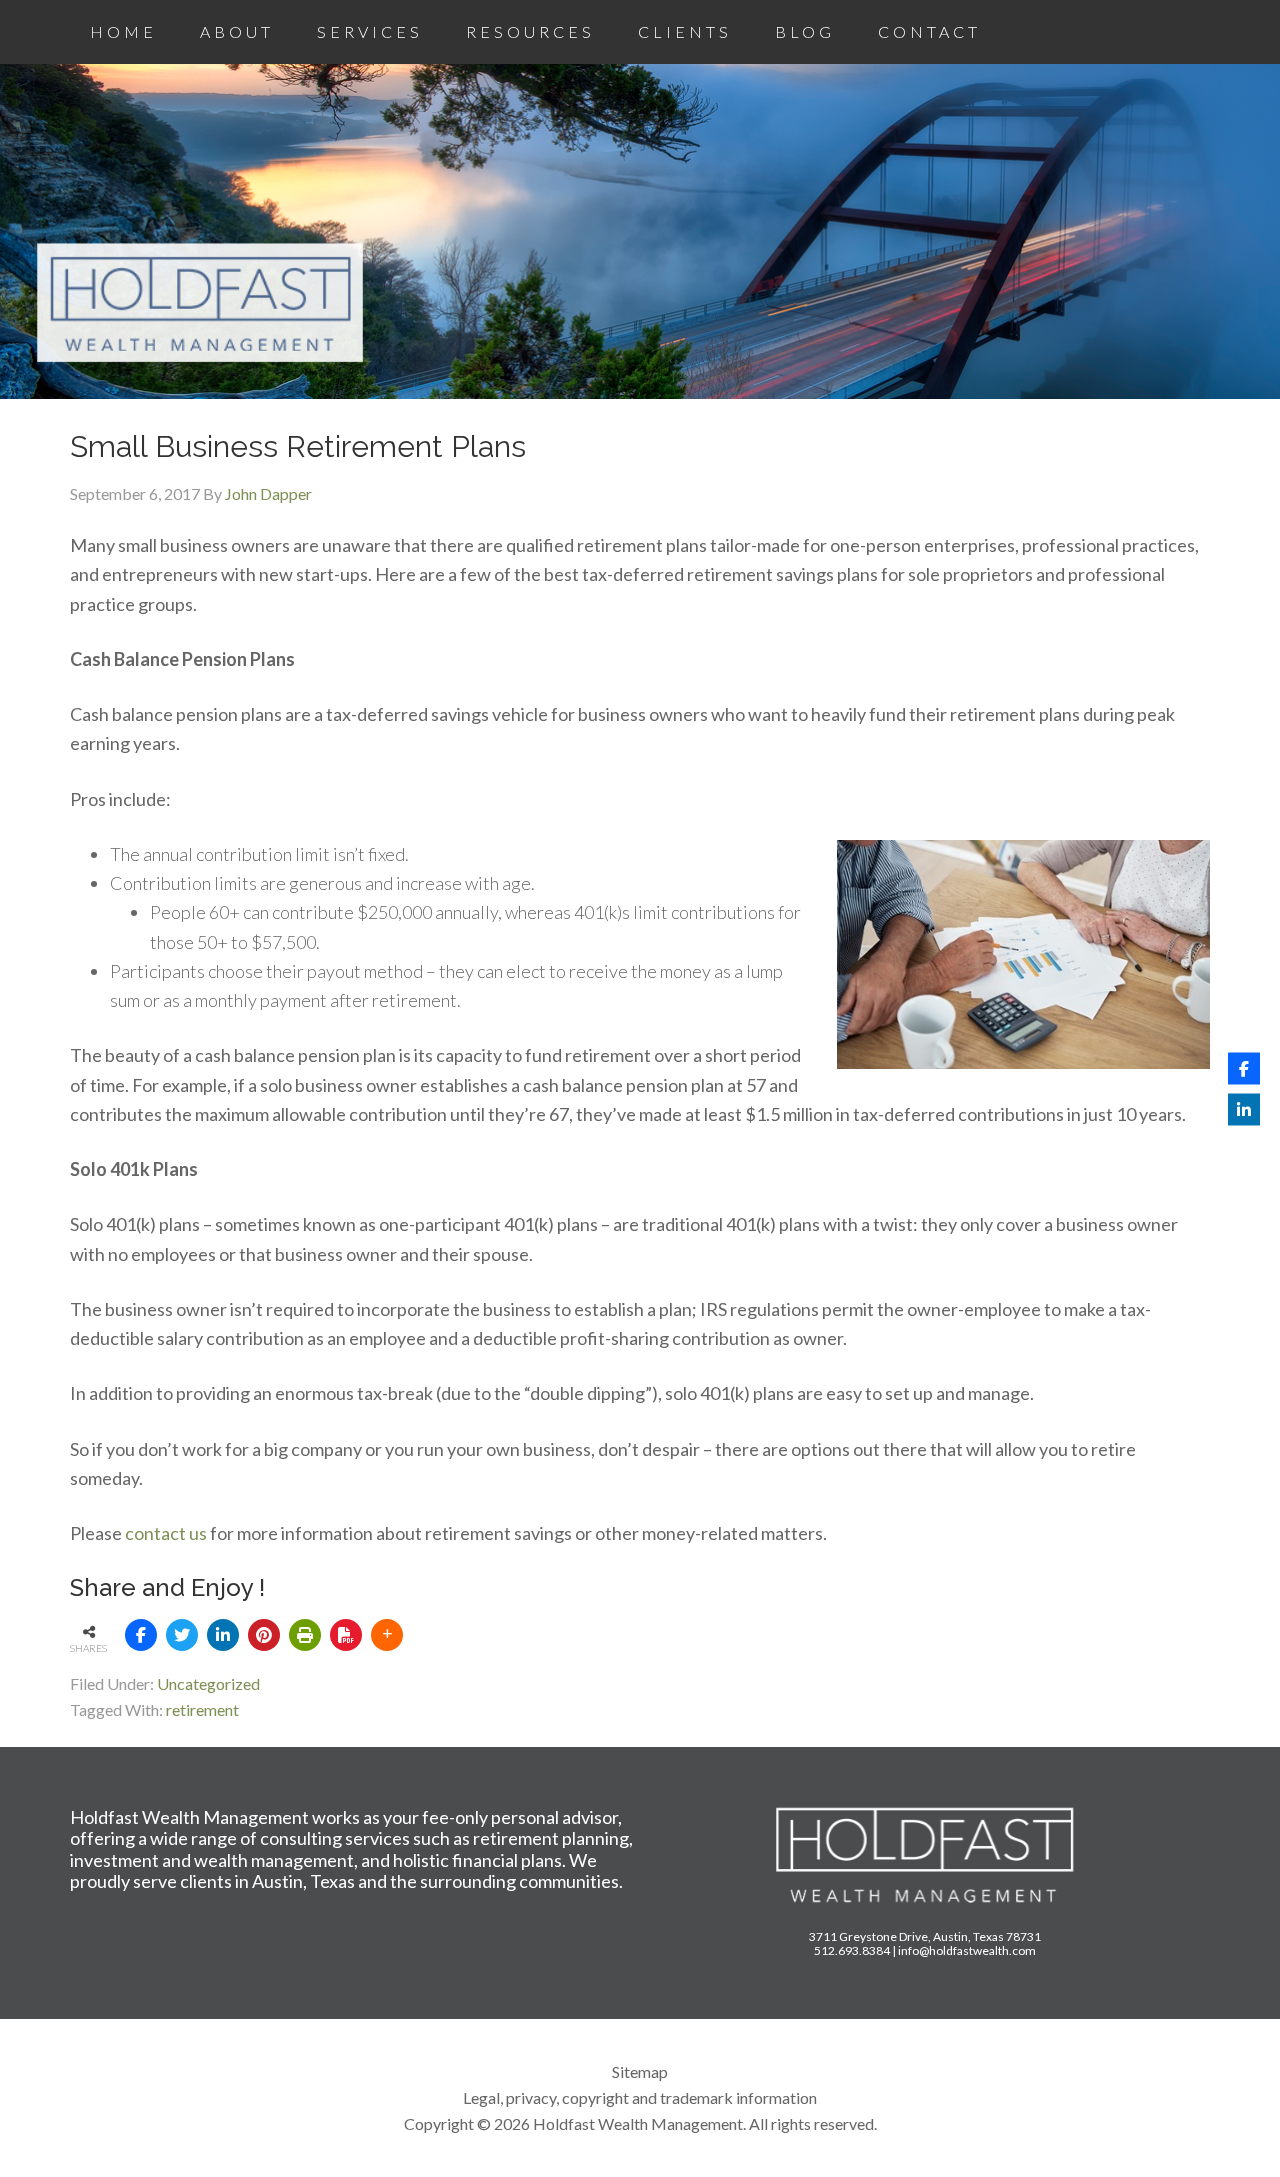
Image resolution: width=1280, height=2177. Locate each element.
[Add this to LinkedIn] (223, 1635)
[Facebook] (1244, 1068)
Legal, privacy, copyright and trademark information (640, 2097)
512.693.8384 (852, 1950)
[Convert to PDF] (346, 1635)
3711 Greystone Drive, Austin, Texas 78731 (925, 1936)
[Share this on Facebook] (141, 1635)
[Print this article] (305, 1635)
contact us (166, 1533)
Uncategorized (208, 1683)
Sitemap (640, 2071)
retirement (202, 1709)
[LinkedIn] (1244, 1109)
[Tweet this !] (182, 1635)
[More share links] (387, 1635)
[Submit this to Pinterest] (264, 1635)
